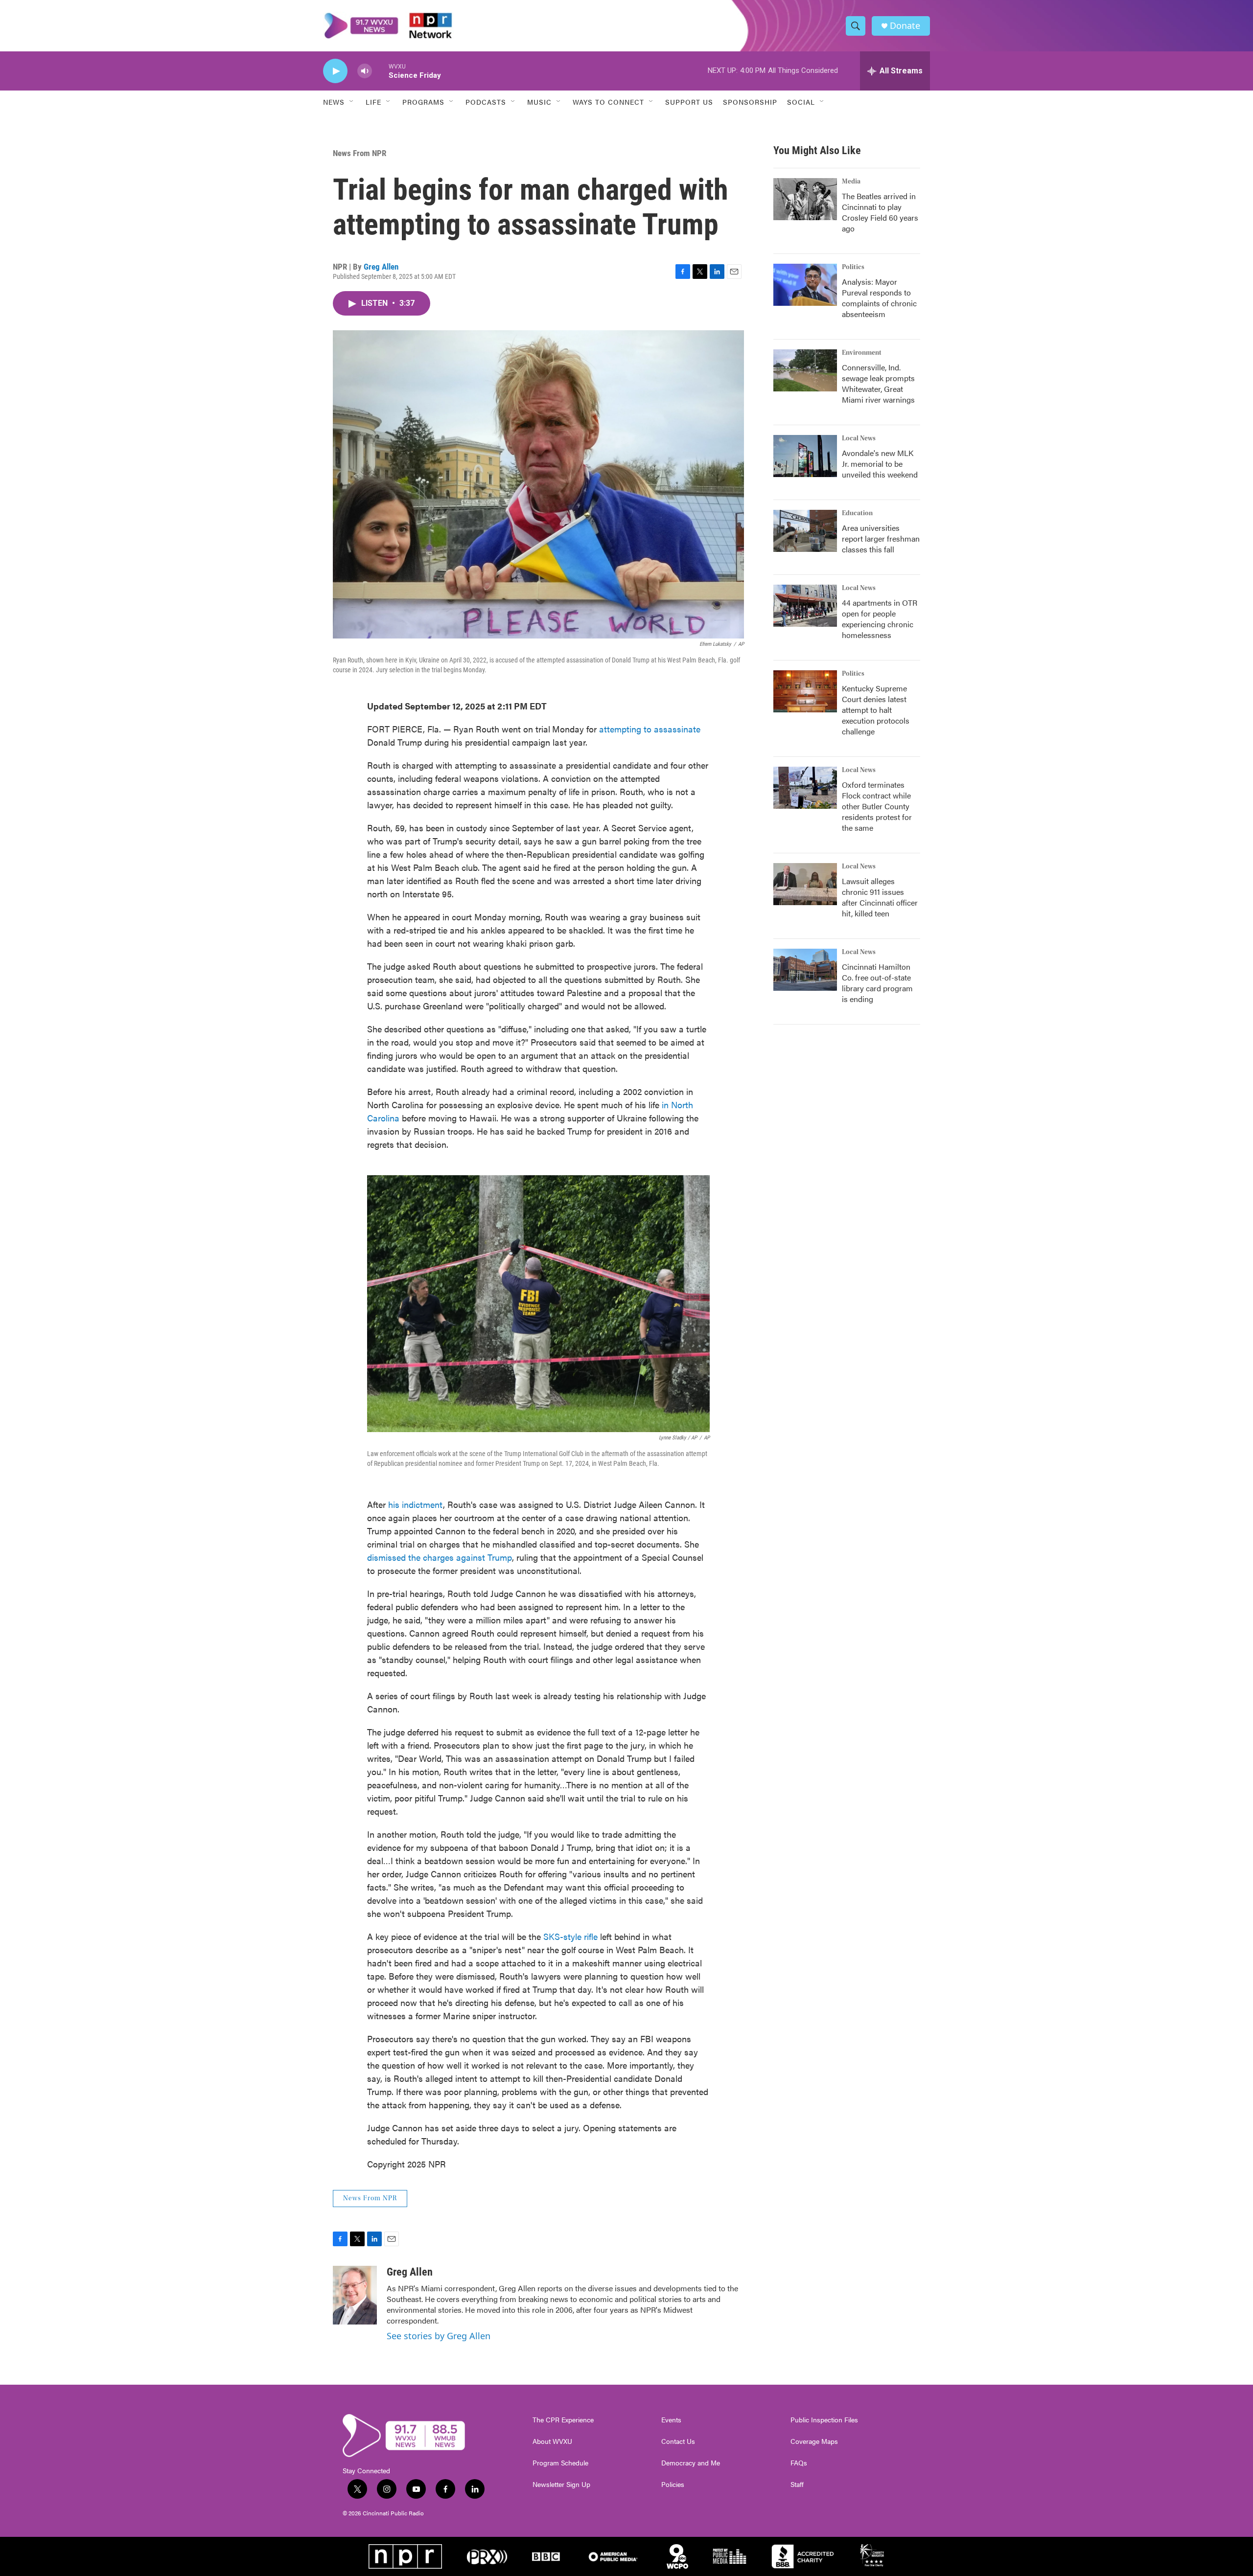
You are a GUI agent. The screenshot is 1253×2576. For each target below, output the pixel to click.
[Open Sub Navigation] (352, 102)
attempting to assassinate (650, 729)
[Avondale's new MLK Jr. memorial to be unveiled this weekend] (805, 456)
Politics (853, 267)
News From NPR (360, 153)
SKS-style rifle (570, 1936)
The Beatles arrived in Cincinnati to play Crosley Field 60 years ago (880, 212)
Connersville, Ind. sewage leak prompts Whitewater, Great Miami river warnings (878, 383)
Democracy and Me (691, 2463)
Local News (859, 438)
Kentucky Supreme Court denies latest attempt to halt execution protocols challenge (876, 710)
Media (851, 182)
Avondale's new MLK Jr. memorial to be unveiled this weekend (880, 464)
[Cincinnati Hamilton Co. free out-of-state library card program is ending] (805, 970)
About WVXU (552, 2441)
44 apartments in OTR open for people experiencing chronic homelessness (880, 619)
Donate (905, 26)
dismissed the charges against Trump (440, 1557)
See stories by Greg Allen (439, 2336)
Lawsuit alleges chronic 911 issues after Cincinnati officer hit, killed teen (880, 897)
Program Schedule (560, 2463)
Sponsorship (750, 102)
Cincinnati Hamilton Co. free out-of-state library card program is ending (877, 983)
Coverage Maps (814, 2441)
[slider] (380, 71)
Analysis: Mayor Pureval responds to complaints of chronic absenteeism (879, 298)
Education (857, 513)
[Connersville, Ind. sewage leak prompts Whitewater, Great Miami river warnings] (805, 370)
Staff (797, 2485)
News (334, 102)
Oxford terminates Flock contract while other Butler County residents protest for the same (877, 806)
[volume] (365, 71)
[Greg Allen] (355, 2295)
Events (671, 2420)
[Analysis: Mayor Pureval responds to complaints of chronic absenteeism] (805, 285)
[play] (335, 71)
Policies (673, 2485)
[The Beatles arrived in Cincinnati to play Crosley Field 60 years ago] (805, 199)
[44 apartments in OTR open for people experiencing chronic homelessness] (805, 606)
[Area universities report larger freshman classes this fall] (805, 531)
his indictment (416, 1504)
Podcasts (486, 102)
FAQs (799, 2463)
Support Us (689, 102)
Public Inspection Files (824, 2420)
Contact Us (678, 2441)
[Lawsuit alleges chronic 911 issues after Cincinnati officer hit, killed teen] (805, 884)
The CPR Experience (563, 2420)
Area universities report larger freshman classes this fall (881, 538)
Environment (862, 353)
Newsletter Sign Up (561, 2485)
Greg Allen (381, 267)
